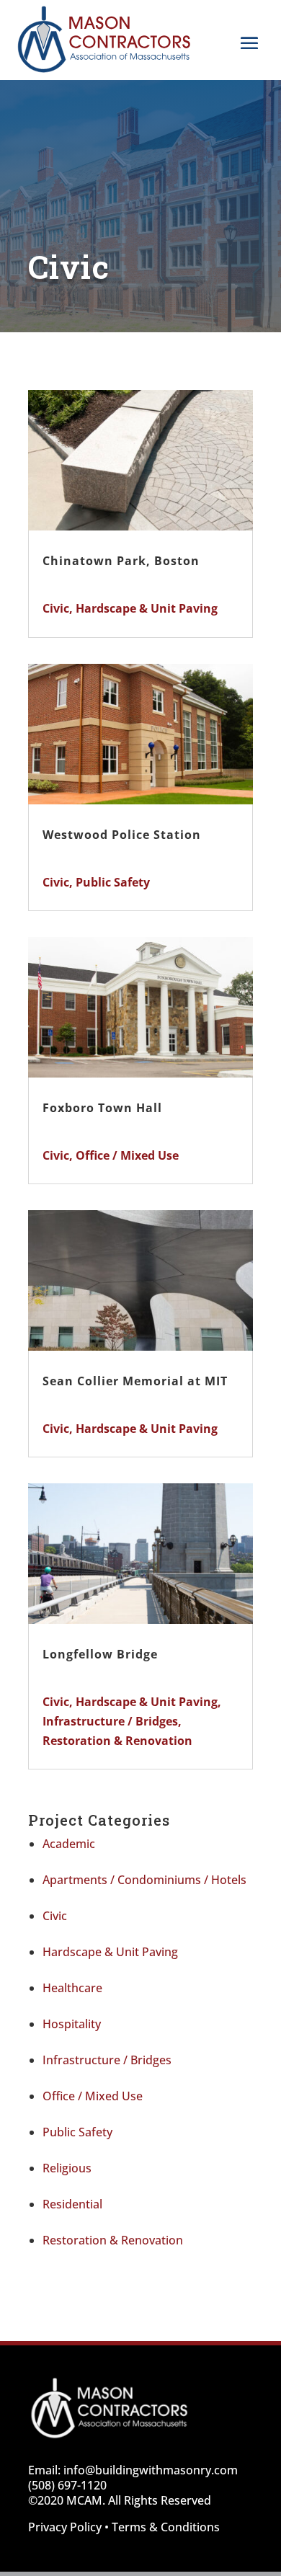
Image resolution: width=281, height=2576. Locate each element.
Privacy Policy (65, 2527)
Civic (56, 608)
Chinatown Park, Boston (121, 561)
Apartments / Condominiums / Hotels (144, 1880)
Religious (67, 2168)
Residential (72, 2204)
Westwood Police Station (122, 835)
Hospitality (72, 2024)
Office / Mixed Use (127, 1155)
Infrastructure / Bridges (110, 1721)
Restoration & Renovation (117, 1741)
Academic (69, 1844)
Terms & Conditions (166, 2527)
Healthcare (72, 1988)
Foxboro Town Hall (102, 1108)
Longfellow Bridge (100, 1654)
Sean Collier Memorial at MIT (135, 1381)
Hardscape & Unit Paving (147, 608)
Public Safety (113, 882)
